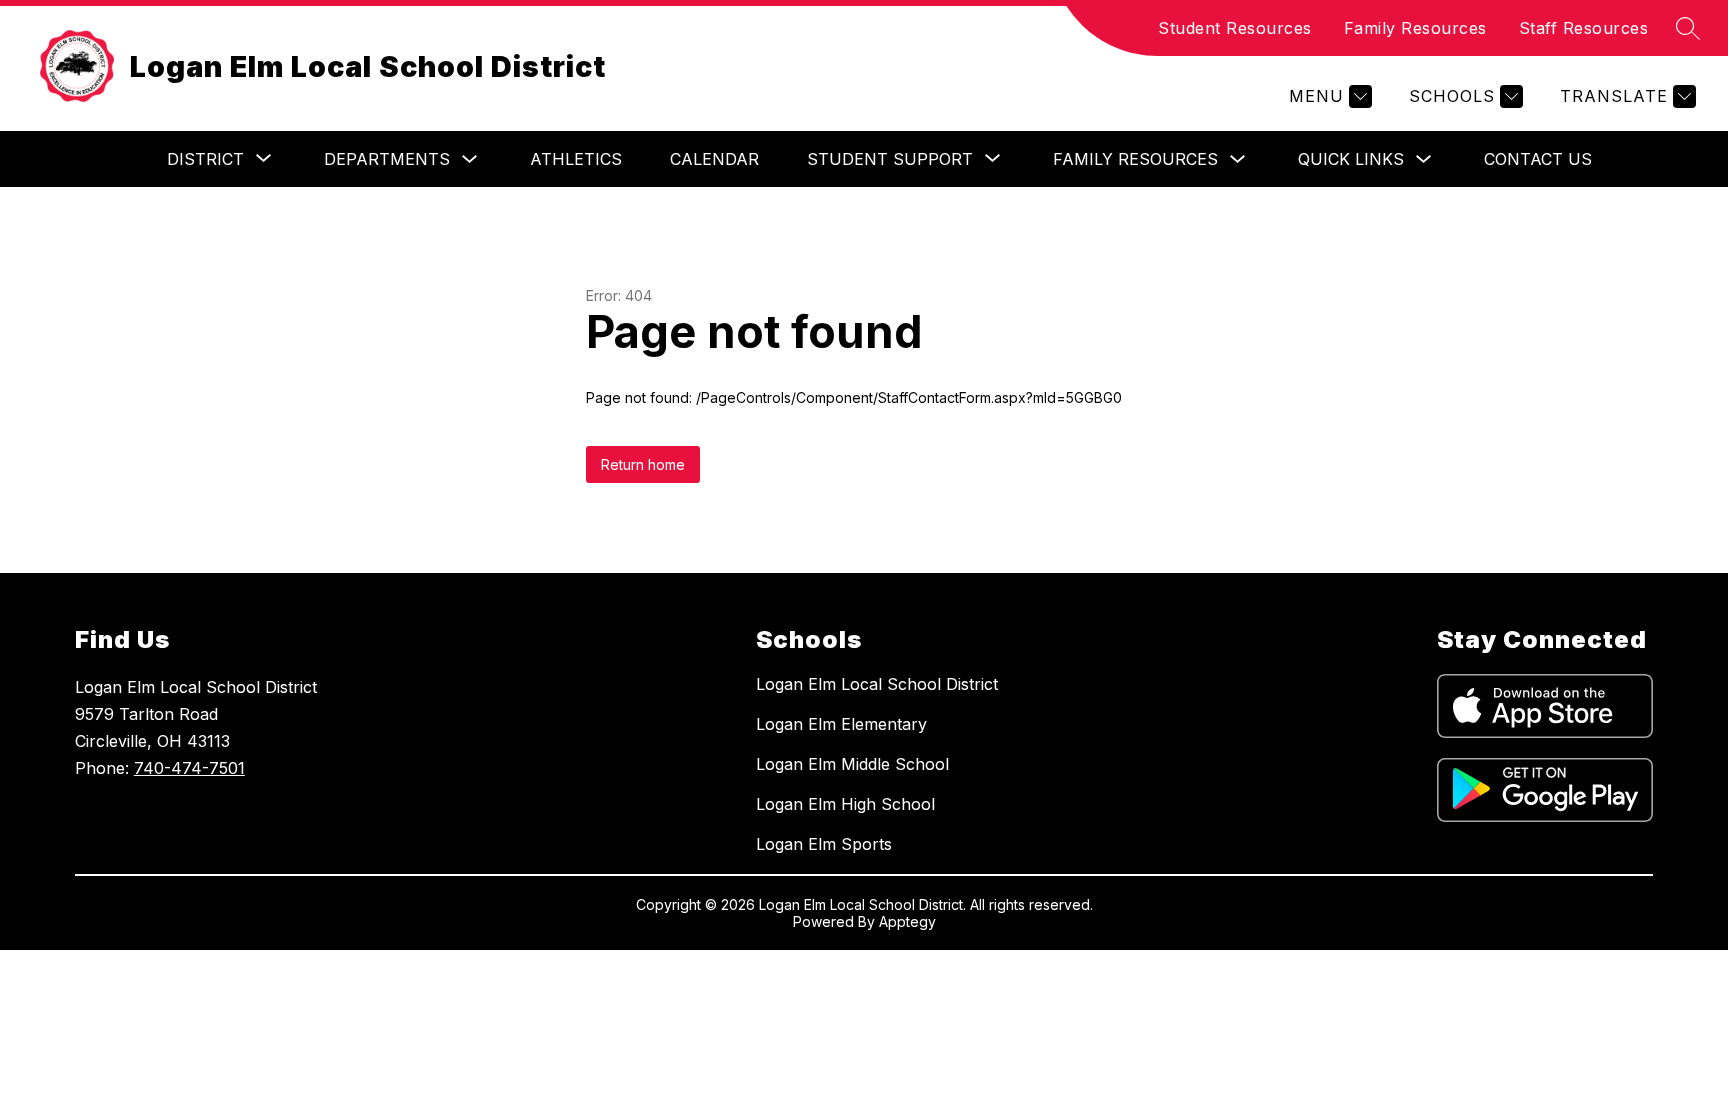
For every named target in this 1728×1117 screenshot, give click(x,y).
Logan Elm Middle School (852, 764)
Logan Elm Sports (824, 844)
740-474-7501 (189, 768)
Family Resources (1415, 28)
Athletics (576, 159)
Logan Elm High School (845, 804)
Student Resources (1235, 28)
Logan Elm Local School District (877, 684)
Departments (387, 159)
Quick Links (1351, 159)
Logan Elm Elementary (841, 724)
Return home (643, 464)
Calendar (714, 159)
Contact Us (1538, 159)
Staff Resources (1584, 28)
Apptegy (907, 921)
